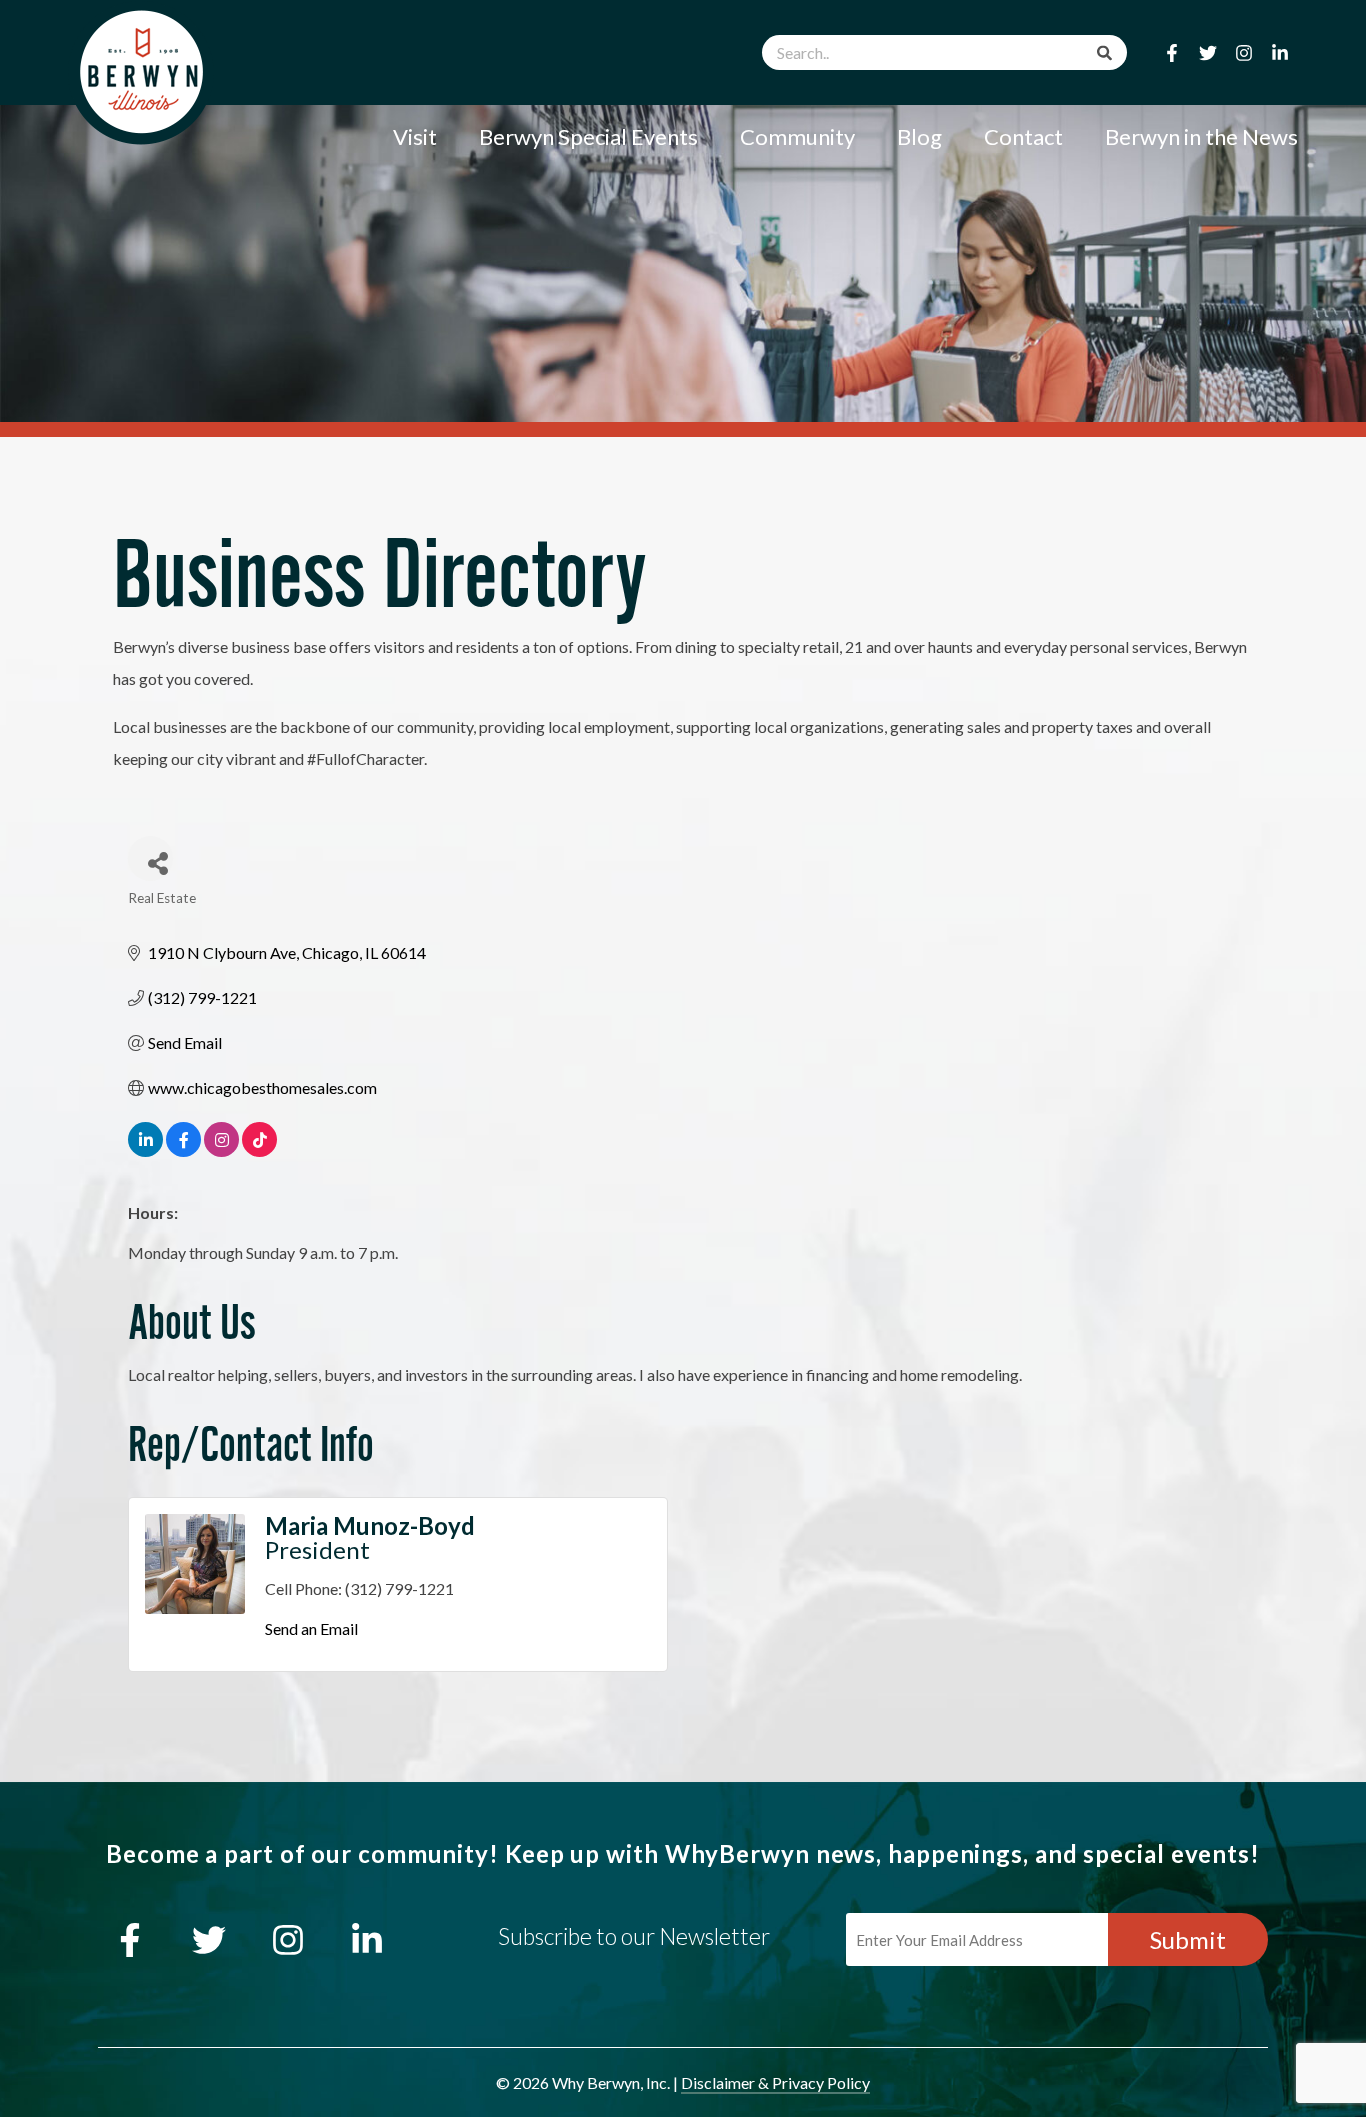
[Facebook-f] (1172, 53)
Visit (415, 136)
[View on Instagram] (221, 1150)
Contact (1023, 136)
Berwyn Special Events (588, 136)
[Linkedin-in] (1280, 53)
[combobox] (944, 52)
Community (797, 136)
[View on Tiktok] (259, 1150)
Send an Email (311, 1628)
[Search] (1104, 52)
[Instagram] (1244, 53)
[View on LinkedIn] (145, 1150)
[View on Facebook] (183, 1150)
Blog (919, 136)
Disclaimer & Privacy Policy (775, 2082)
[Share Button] (150, 858)
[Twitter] (1208, 53)
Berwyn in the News (1201, 136)
